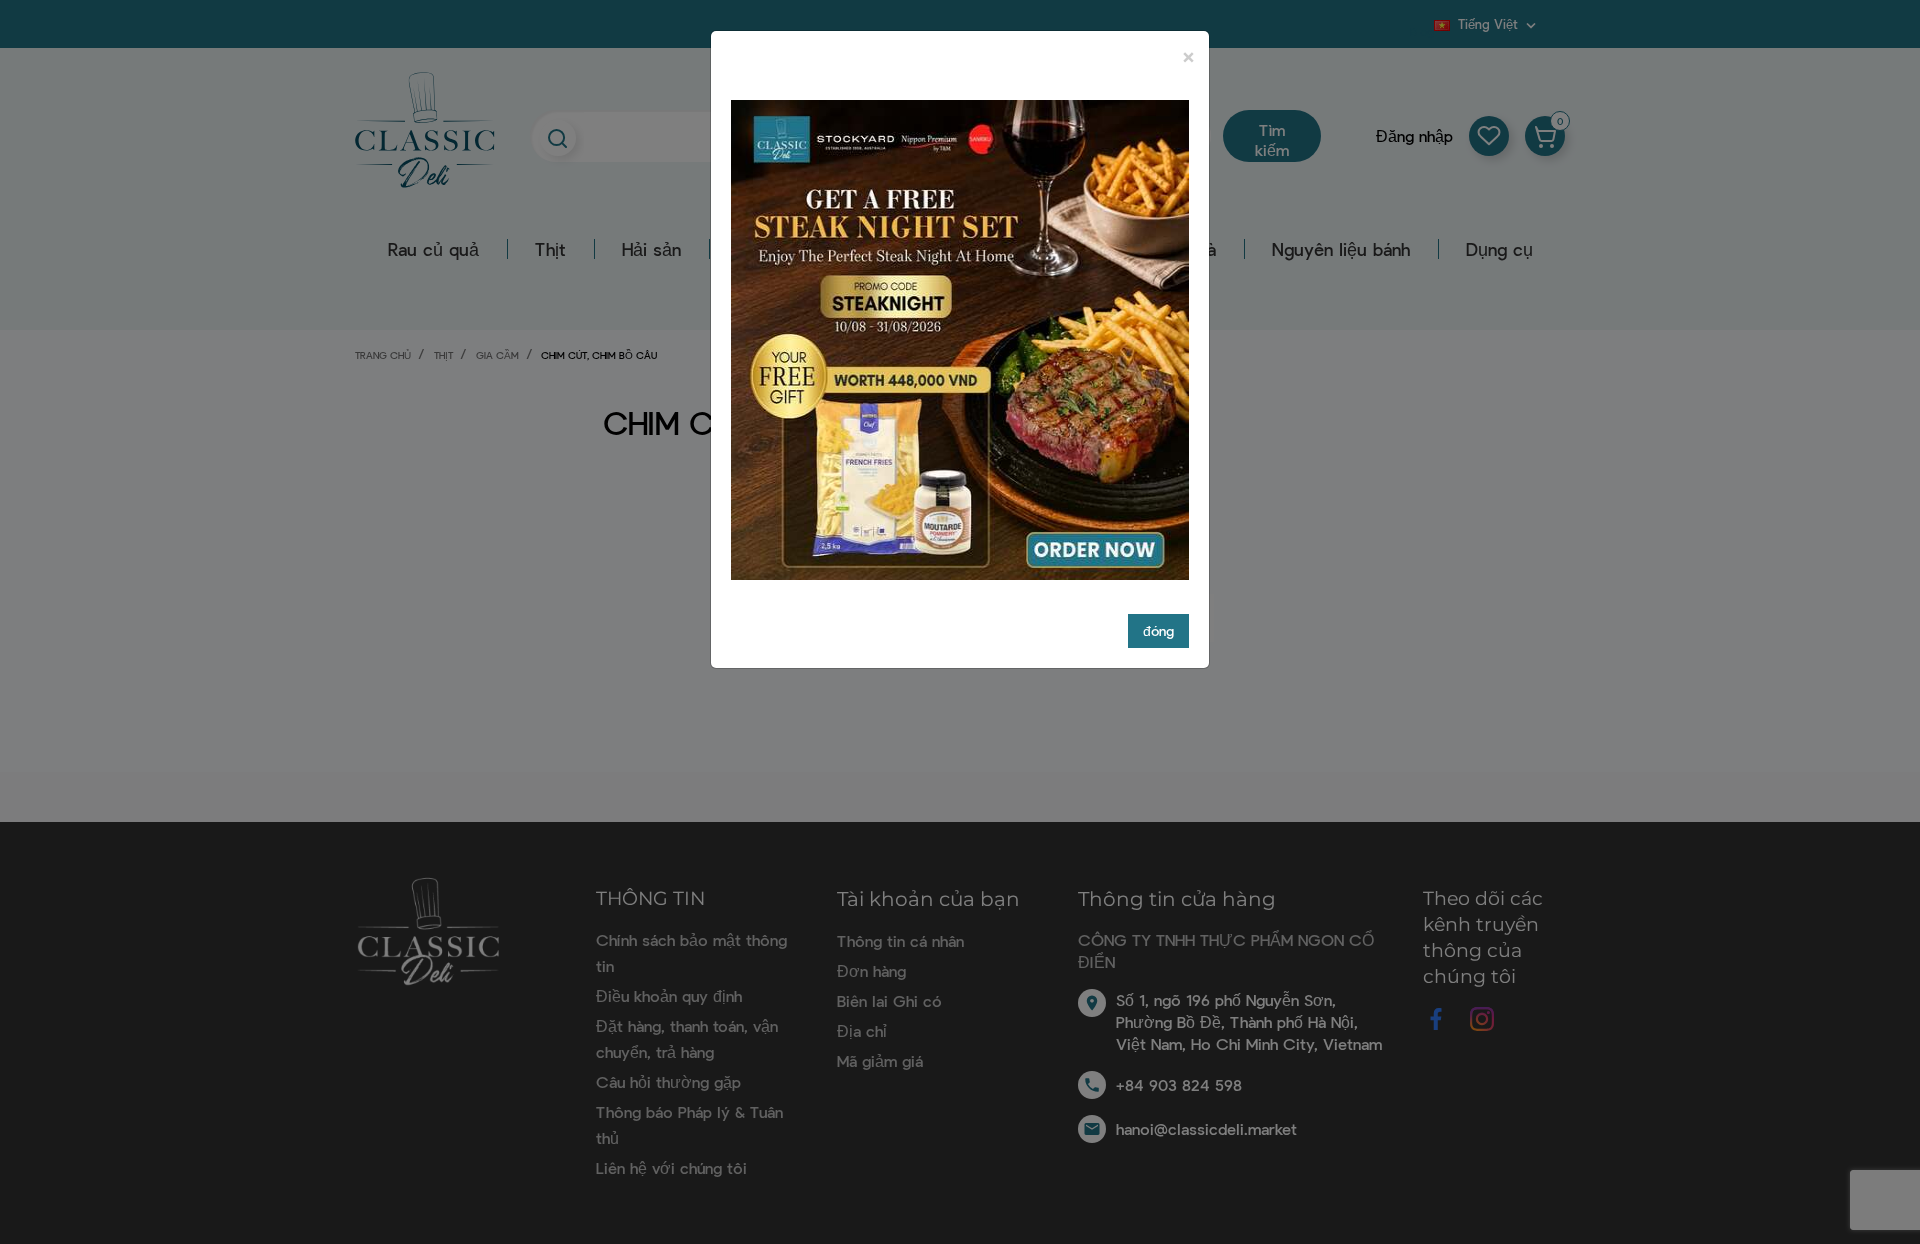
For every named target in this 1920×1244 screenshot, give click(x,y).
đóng (1158, 630)
